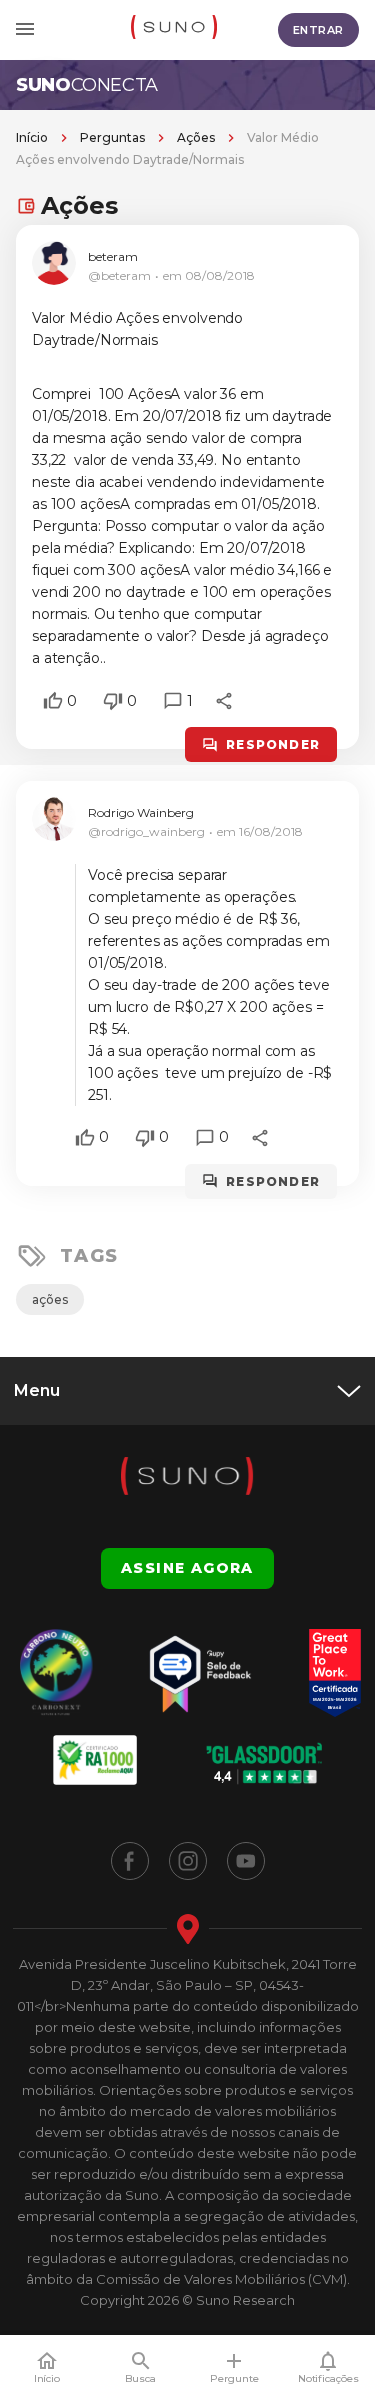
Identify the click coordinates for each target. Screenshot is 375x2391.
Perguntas (112, 137)
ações (50, 1299)
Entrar (318, 30)
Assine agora (187, 1568)
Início (32, 137)
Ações (196, 137)
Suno (87, 85)
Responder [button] (273, 744)
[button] (53, 701)
